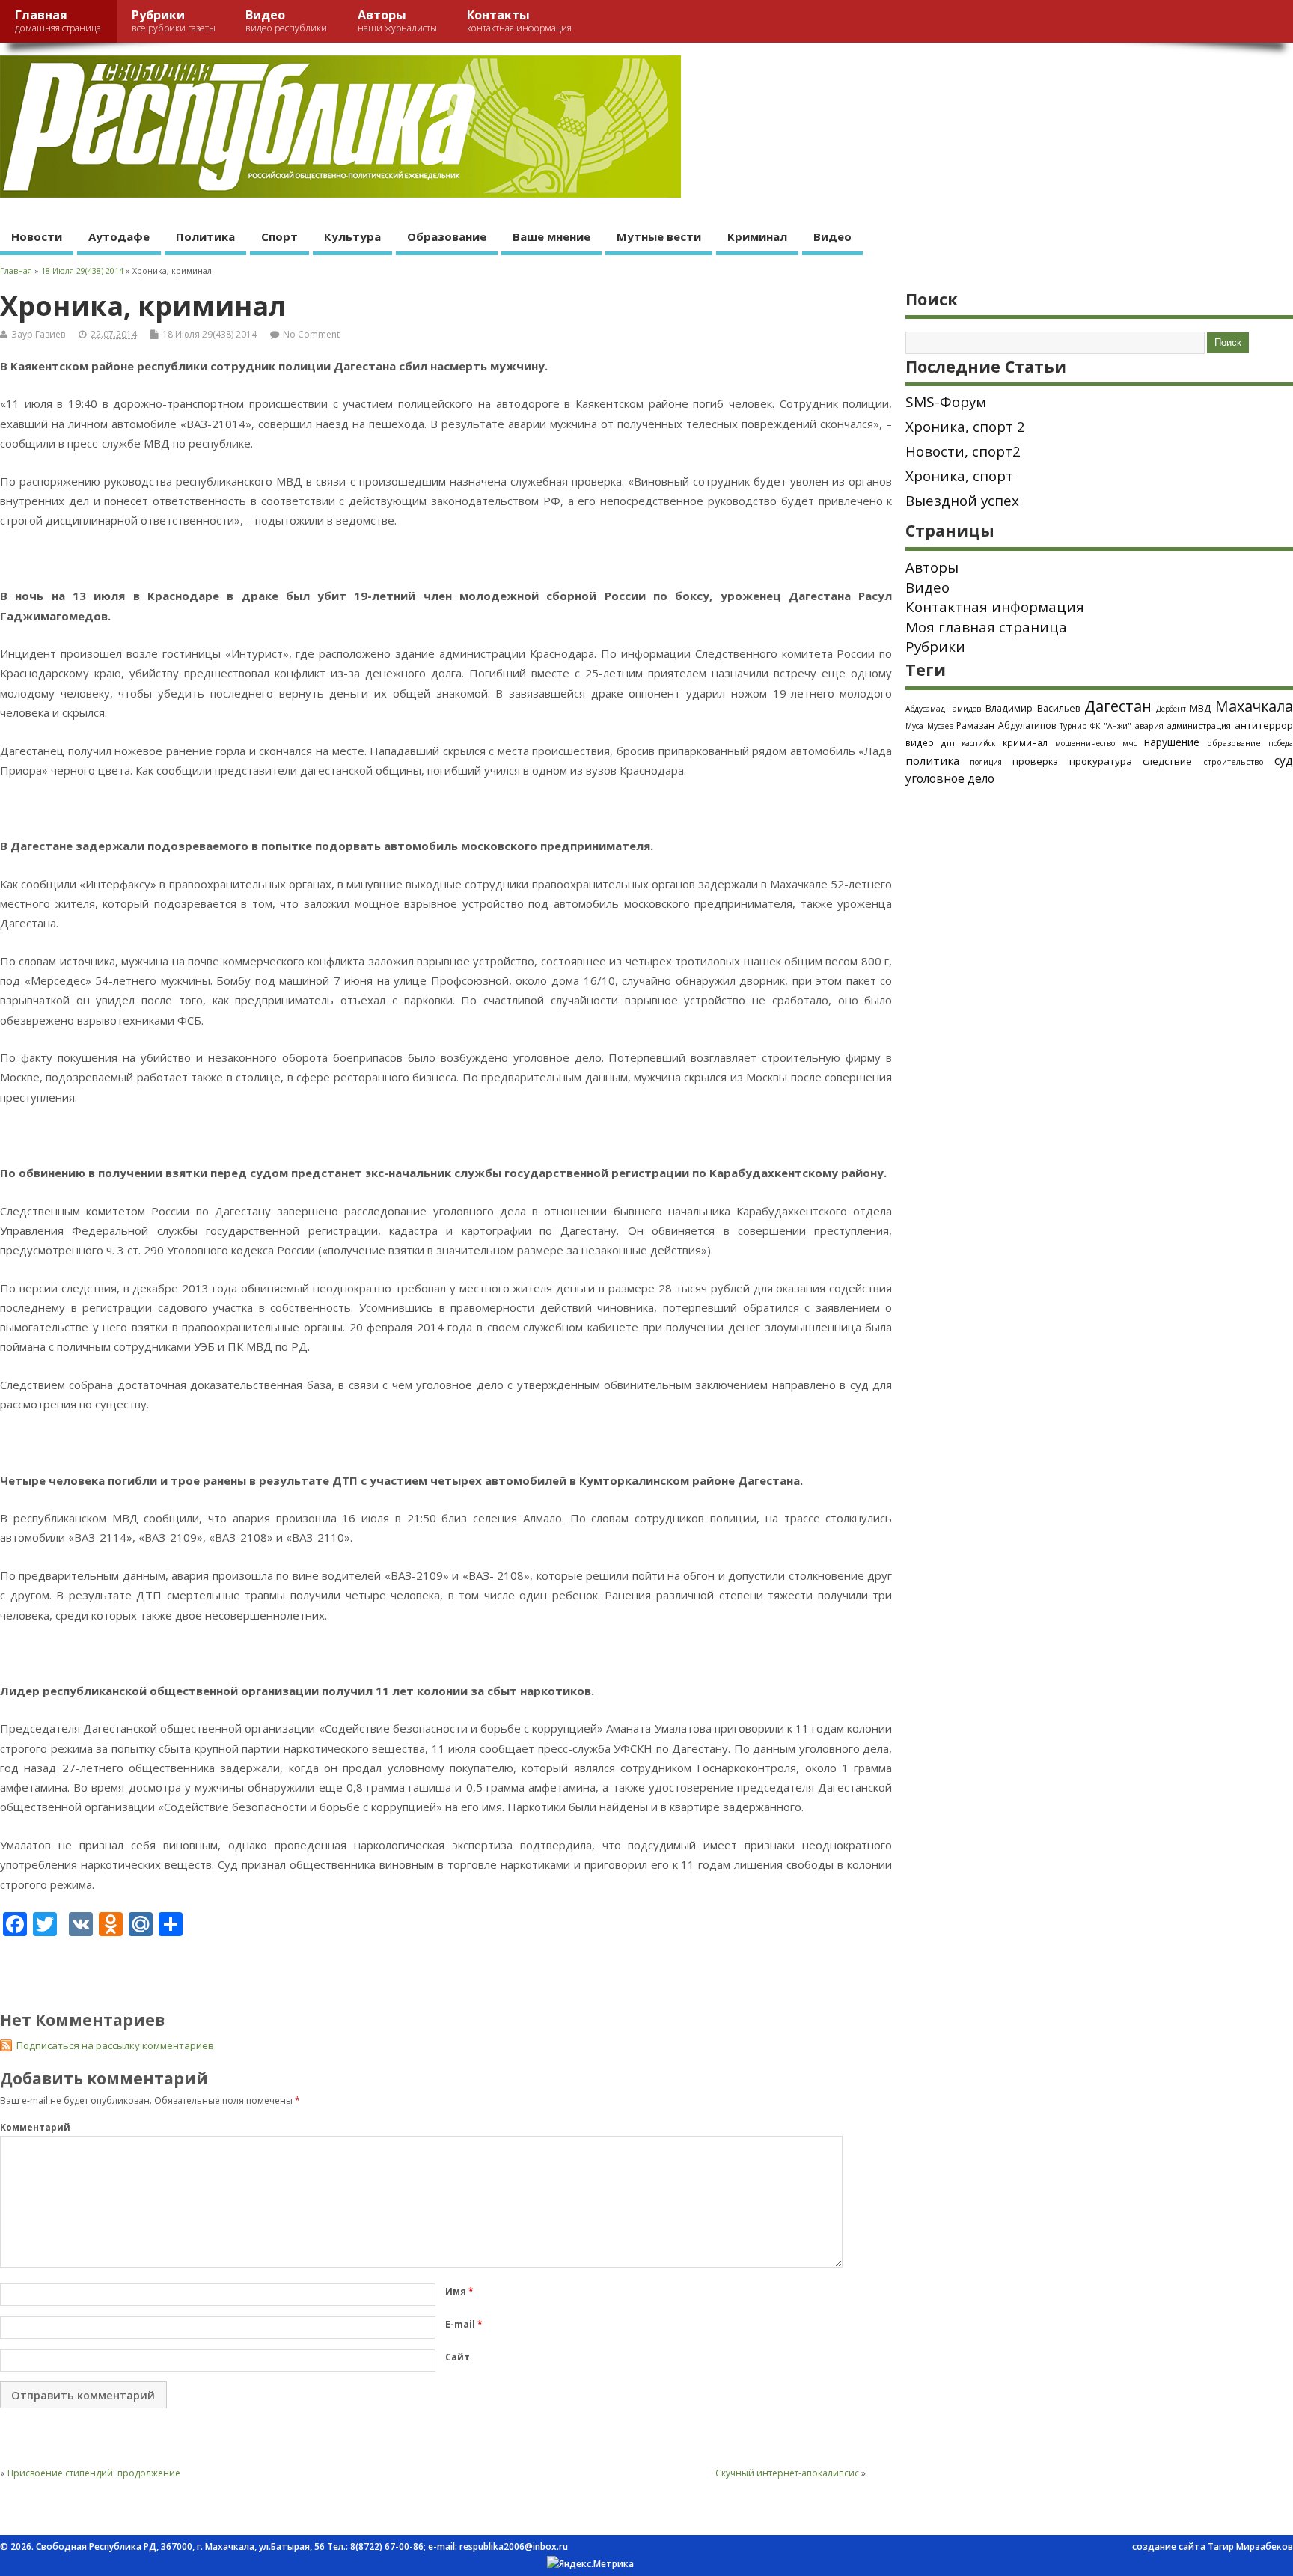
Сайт (458, 2357)
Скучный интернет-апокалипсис (787, 2473)
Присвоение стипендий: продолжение (94, 2473)
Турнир (1073, 726)
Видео (286, 21)
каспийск (978, 743)
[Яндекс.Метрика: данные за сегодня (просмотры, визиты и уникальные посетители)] (590, 2564)
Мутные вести (659, 236)
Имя (459, 2291)
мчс (1130, 743)
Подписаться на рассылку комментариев (115, 2045)
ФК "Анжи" (1111, 726)
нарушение (1172, 742)
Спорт (279, 236)
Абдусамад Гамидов (944, 709)
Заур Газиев (38, 334)
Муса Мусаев (929, 726)
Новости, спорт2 (963, 451)
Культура (352, 236)
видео (920, 742)
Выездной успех (962, 501)
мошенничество (1085, 743)
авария (1149, 726)
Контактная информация (995, 607)
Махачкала (1254, 706)
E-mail (464, 2324)
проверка (1035, 761)
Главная (58, 21)
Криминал (757, 236)
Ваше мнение (551, 236)
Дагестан (1118, 706)
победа (1281, 743)
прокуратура (1101, 761)
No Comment (311, 334)
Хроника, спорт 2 (965, 427)
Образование (447, 236)
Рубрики (174, 21)
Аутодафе (119, 236)
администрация (1199, 726)
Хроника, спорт (959, 476)
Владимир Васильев (1033, 708)
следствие (1167, 761)
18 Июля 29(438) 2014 (210, 334)
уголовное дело (950, 778)
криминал (1025, 742)
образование (1234, 743)
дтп (948, 743)
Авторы (397, 21)
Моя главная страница (986, 627)
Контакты (519, 21)
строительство (1234, 762)
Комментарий (35, 2127)
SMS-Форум (946, 402)
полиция (986, 762)
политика (932, 760)
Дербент (1171, 709)
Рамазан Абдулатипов (1006, 726)
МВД (1200, 708)
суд (1284, 760)
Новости (37, 236)
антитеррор (1264, 725)
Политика (205, 236)
